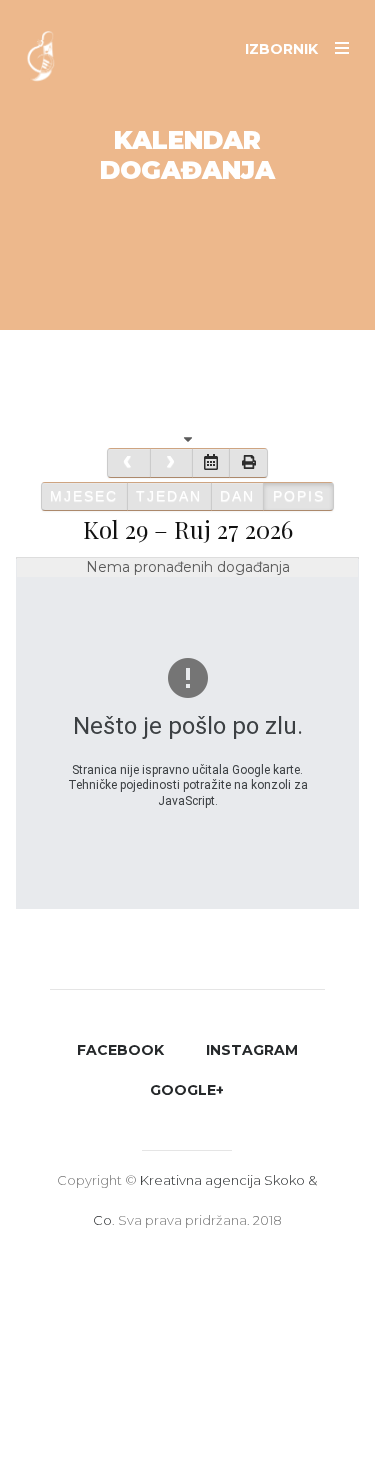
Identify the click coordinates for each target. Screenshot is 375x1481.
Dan (237, 496)
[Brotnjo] (50, 65)
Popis (299, 496)
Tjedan (169, 496)
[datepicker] (211, 462)
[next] (171, 462)
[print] (248, 462)
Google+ (187, 1090)
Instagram (252, 1050)
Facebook (120, 1050)
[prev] (128, 462)
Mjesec (84, 496)
